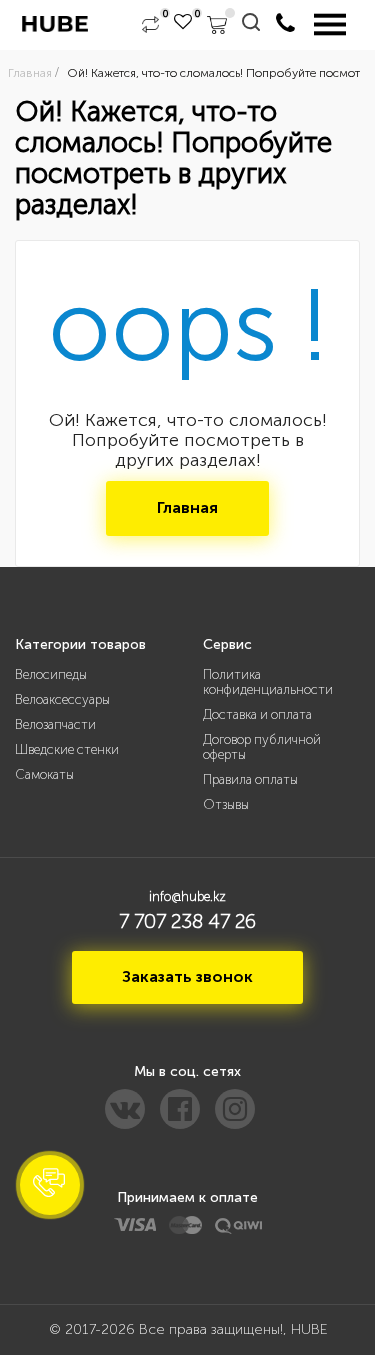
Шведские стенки (67, 749)
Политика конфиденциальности (268, 682)
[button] (50, 1185)
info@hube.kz (187, 896)
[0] (150, 25)
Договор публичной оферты (262, 747)
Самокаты (44, 774)
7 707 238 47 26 (187, 921)
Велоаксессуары (62, 699)
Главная (187, 507)
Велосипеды (51, 674)
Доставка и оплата (257, 714)
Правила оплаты (250, 779)
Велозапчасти (55, 724)
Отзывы (226, 804)
